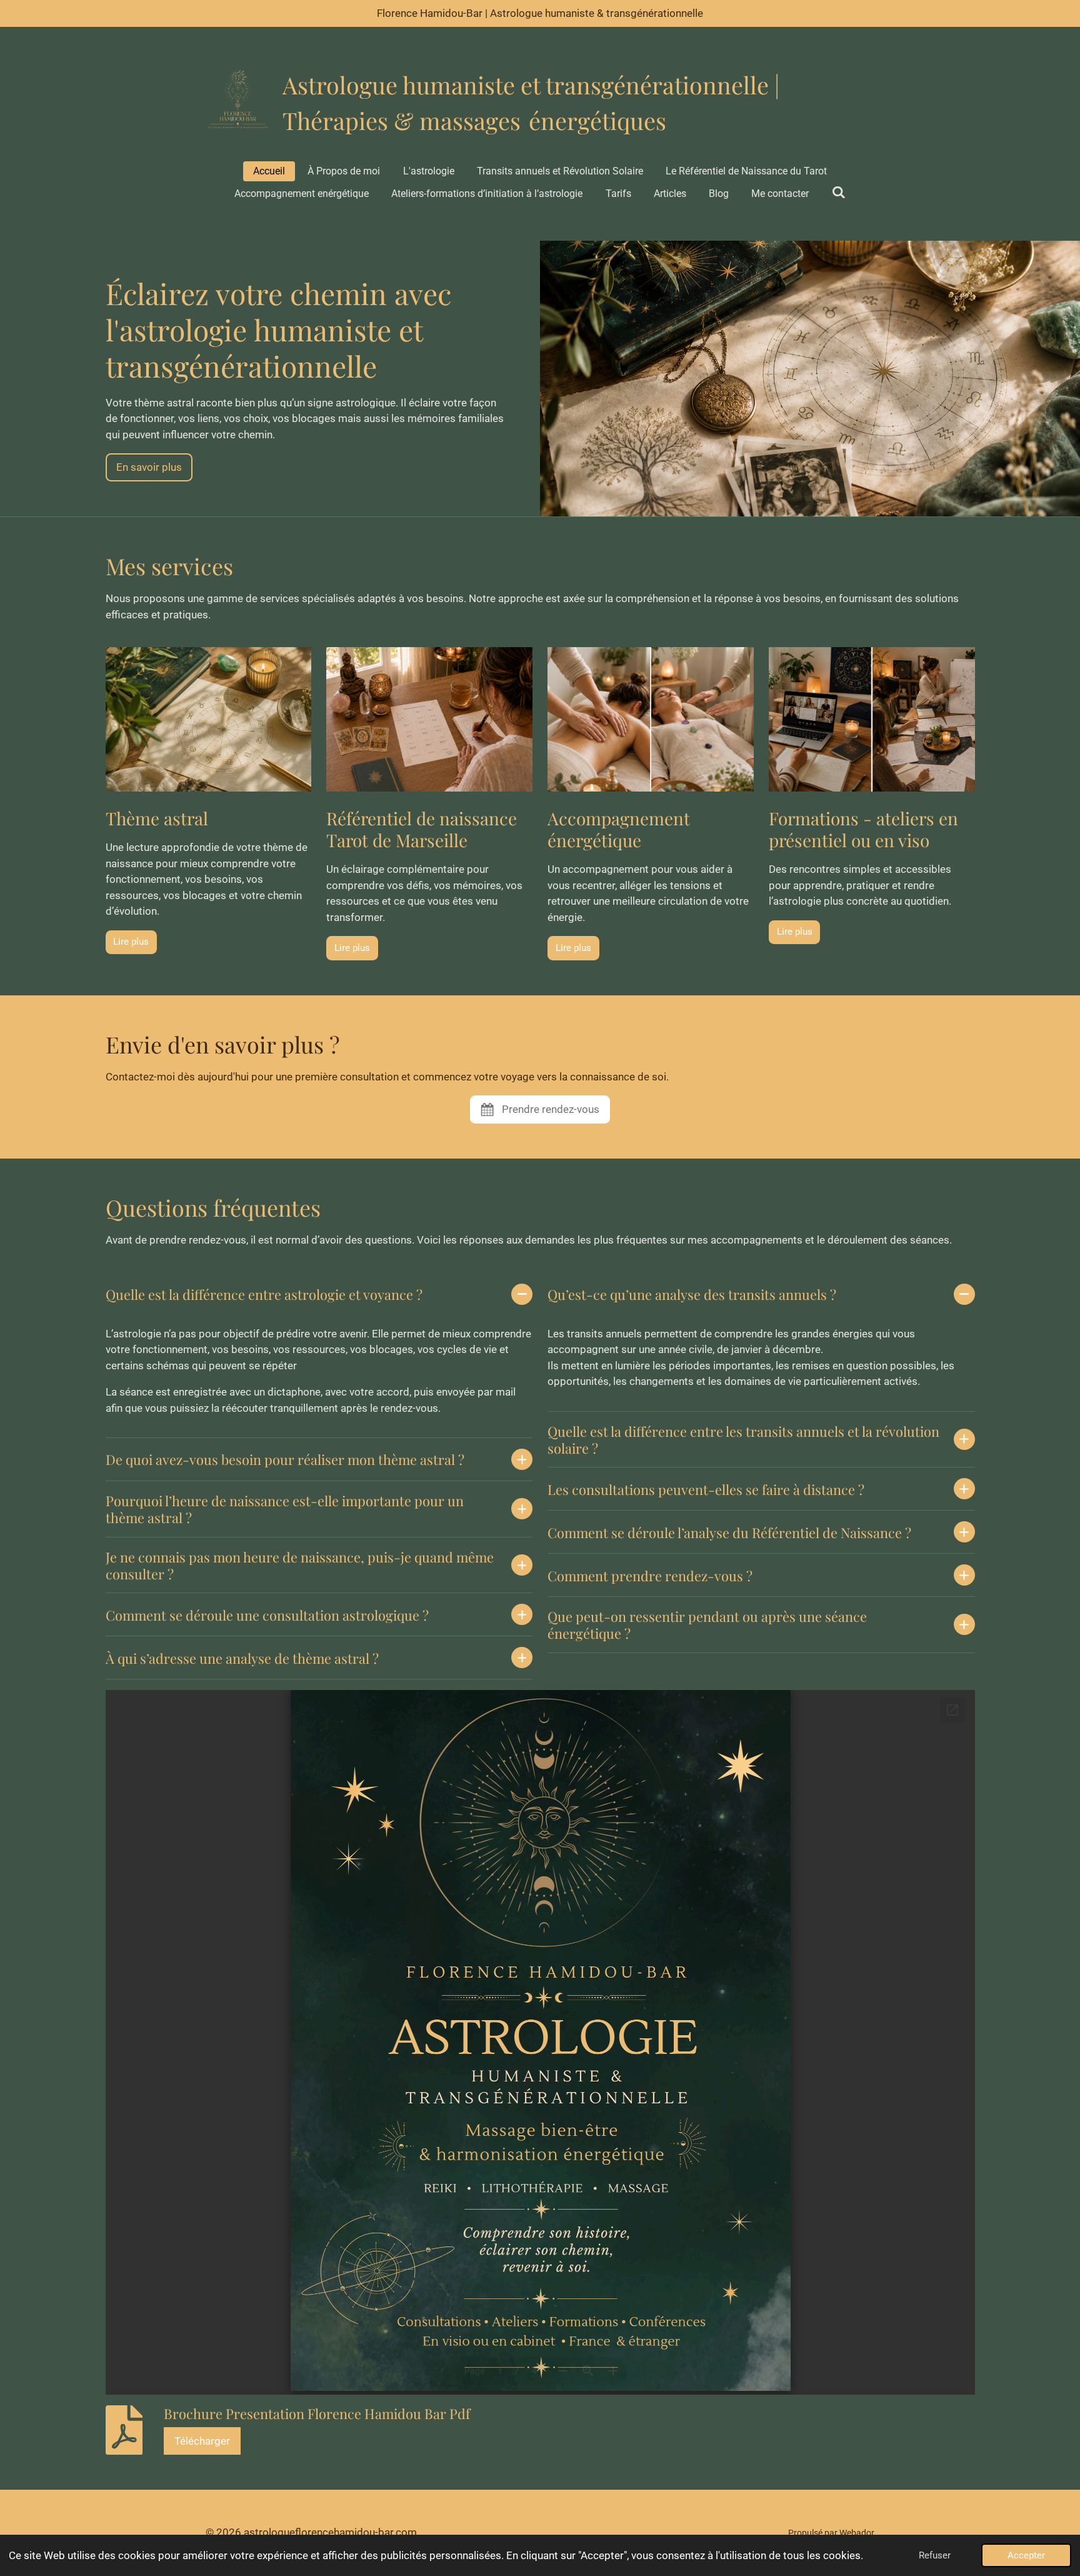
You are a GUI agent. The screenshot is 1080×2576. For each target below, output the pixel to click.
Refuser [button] (935, 2555)
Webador (857, 2533)
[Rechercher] (839, 192)
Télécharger (202, 2441)
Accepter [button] (1026, 2555)
